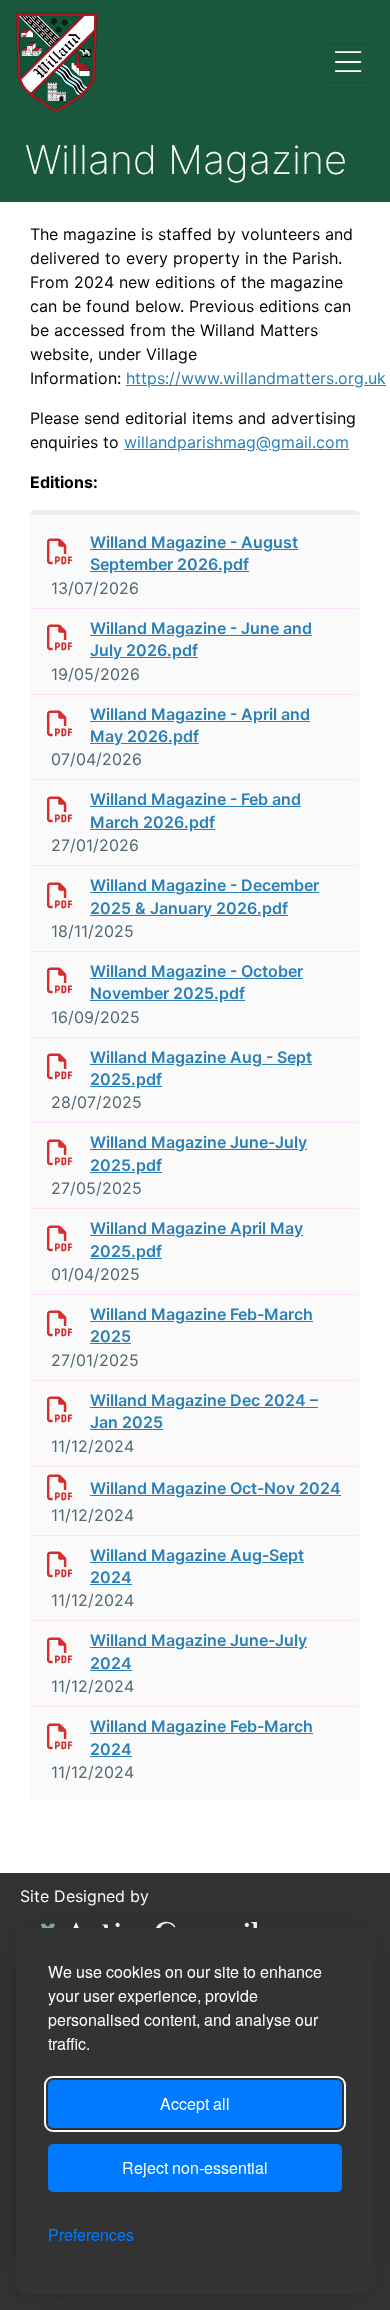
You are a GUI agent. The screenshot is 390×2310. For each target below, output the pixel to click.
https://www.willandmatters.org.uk (256, 378)
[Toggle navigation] (348, 63)
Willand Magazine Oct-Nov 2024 (215, 1488)
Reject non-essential (195, 2167)
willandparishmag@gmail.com (236, 442)
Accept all (195, 2103)
